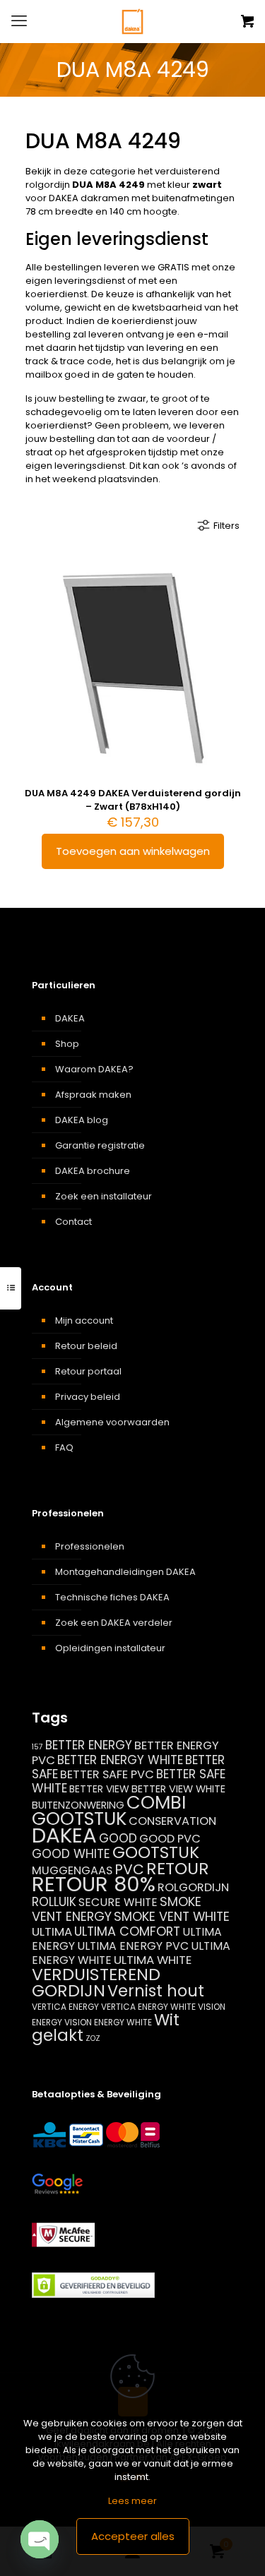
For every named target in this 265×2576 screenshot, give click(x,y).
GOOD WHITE (71, 1854)
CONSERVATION (172, 1821)
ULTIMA (52, 1931)
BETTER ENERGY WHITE (120, 1760)
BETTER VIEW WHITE (178, 1789)
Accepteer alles (133, 2536)
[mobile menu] (19, 21)
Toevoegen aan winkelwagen (133, 851)
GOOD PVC (170, 1839)
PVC (129, 1869)
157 (37, 1747)
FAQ (64, 1448)
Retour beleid (86, 1346)
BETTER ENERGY (89, 1745)
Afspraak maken (93, 1095)
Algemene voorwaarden (112, 1422)
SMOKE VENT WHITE (172, 1916)
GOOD (118, 1838)
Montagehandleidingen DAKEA (125, 1572)
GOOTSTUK (156, 1852)
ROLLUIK (54, 1902)
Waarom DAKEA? (94, 1069)
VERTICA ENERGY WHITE (148, 2007)
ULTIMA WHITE (153, 1960)
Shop (67, 1044)
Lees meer (132, 2501)
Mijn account (84, 1320)
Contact (73, 1222)
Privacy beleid (88, 1397)
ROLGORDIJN (193, 1887)
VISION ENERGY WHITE (108, 2022)
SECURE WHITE (118, 1902)
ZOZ (93, 2038)
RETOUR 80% (94, 1884)
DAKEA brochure (93, 1171)
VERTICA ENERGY (65, 2007)
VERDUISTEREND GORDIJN (96, 1982)
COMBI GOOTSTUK (109, 1810)
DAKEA (70, 1018)
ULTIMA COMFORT (127, 1931)
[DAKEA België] (132, 21)
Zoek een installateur (104, 1196)
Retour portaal (88, 1371)
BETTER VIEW (99, 1789)
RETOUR (178, 1868)
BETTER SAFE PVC (107, 1774)
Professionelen (90, 1546)
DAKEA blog (82, 1120)
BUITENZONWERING (78, 1805)
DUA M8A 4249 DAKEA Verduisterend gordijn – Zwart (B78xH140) (133, 800)
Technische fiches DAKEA (112, 1597)
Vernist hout (156, 1991)
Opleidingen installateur (110, 1648)
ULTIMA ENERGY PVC (133, 1946)
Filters (226, 526)
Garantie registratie (100, 1145)
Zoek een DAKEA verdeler (114, 1623)
